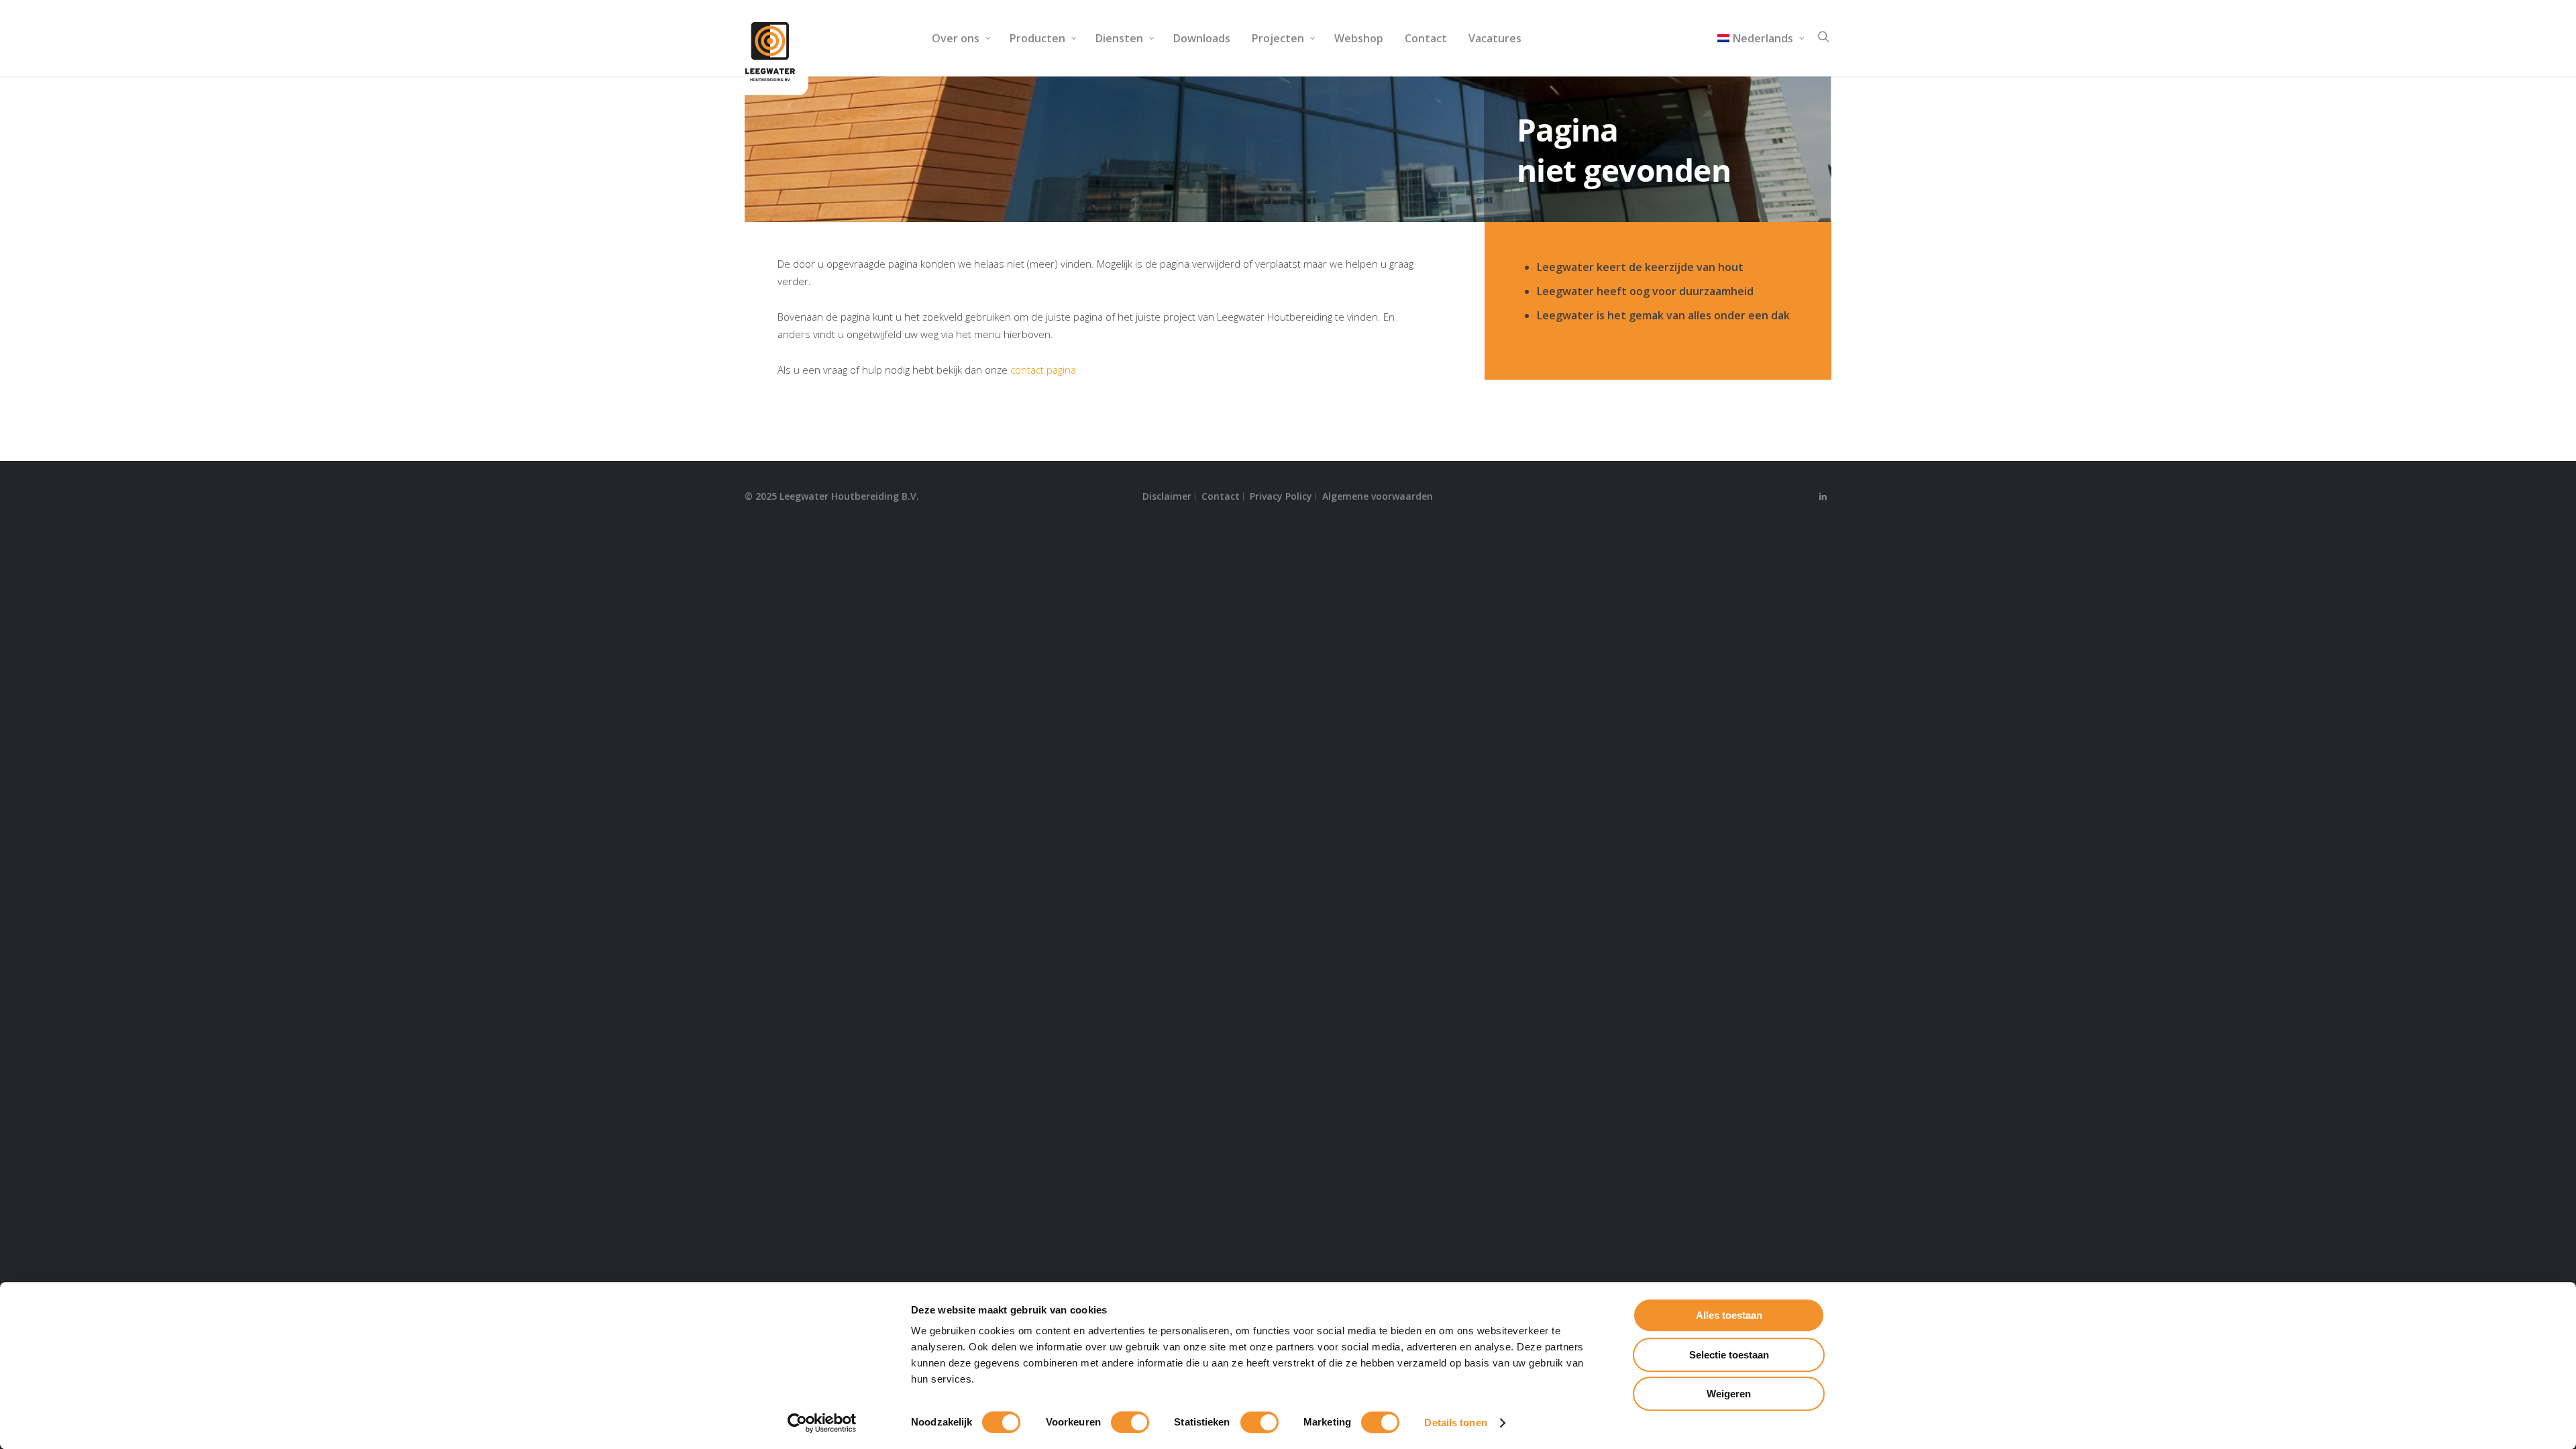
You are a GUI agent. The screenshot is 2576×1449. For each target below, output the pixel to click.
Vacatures (1495, 38)
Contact (1426, 38)
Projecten (1278, 38)
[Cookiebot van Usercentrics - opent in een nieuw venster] (822, 1423)
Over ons (956, 38)
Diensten (1119, 38)
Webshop (1359, 38)
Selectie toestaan (1729, 1355)
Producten (1037, 38)
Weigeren (1729, 1394)
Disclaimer (1167, 496)
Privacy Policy (1281, 496)
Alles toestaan (1729, 1315)
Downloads (1202, 38)
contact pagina (1043, 370)
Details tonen (1455, 1423)
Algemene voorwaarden (1378, 496)
